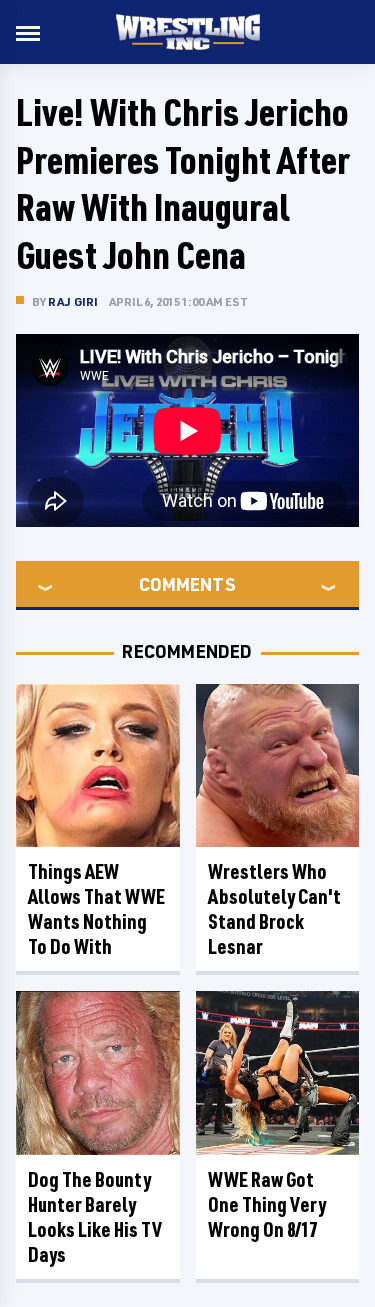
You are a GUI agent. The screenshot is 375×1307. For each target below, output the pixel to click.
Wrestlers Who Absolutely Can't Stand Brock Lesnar (274, 909)
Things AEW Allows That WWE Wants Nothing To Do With (96, 909)
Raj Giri (73, 301)
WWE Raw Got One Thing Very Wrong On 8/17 (267, 1204)
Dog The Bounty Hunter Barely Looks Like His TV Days (95, 1217)
